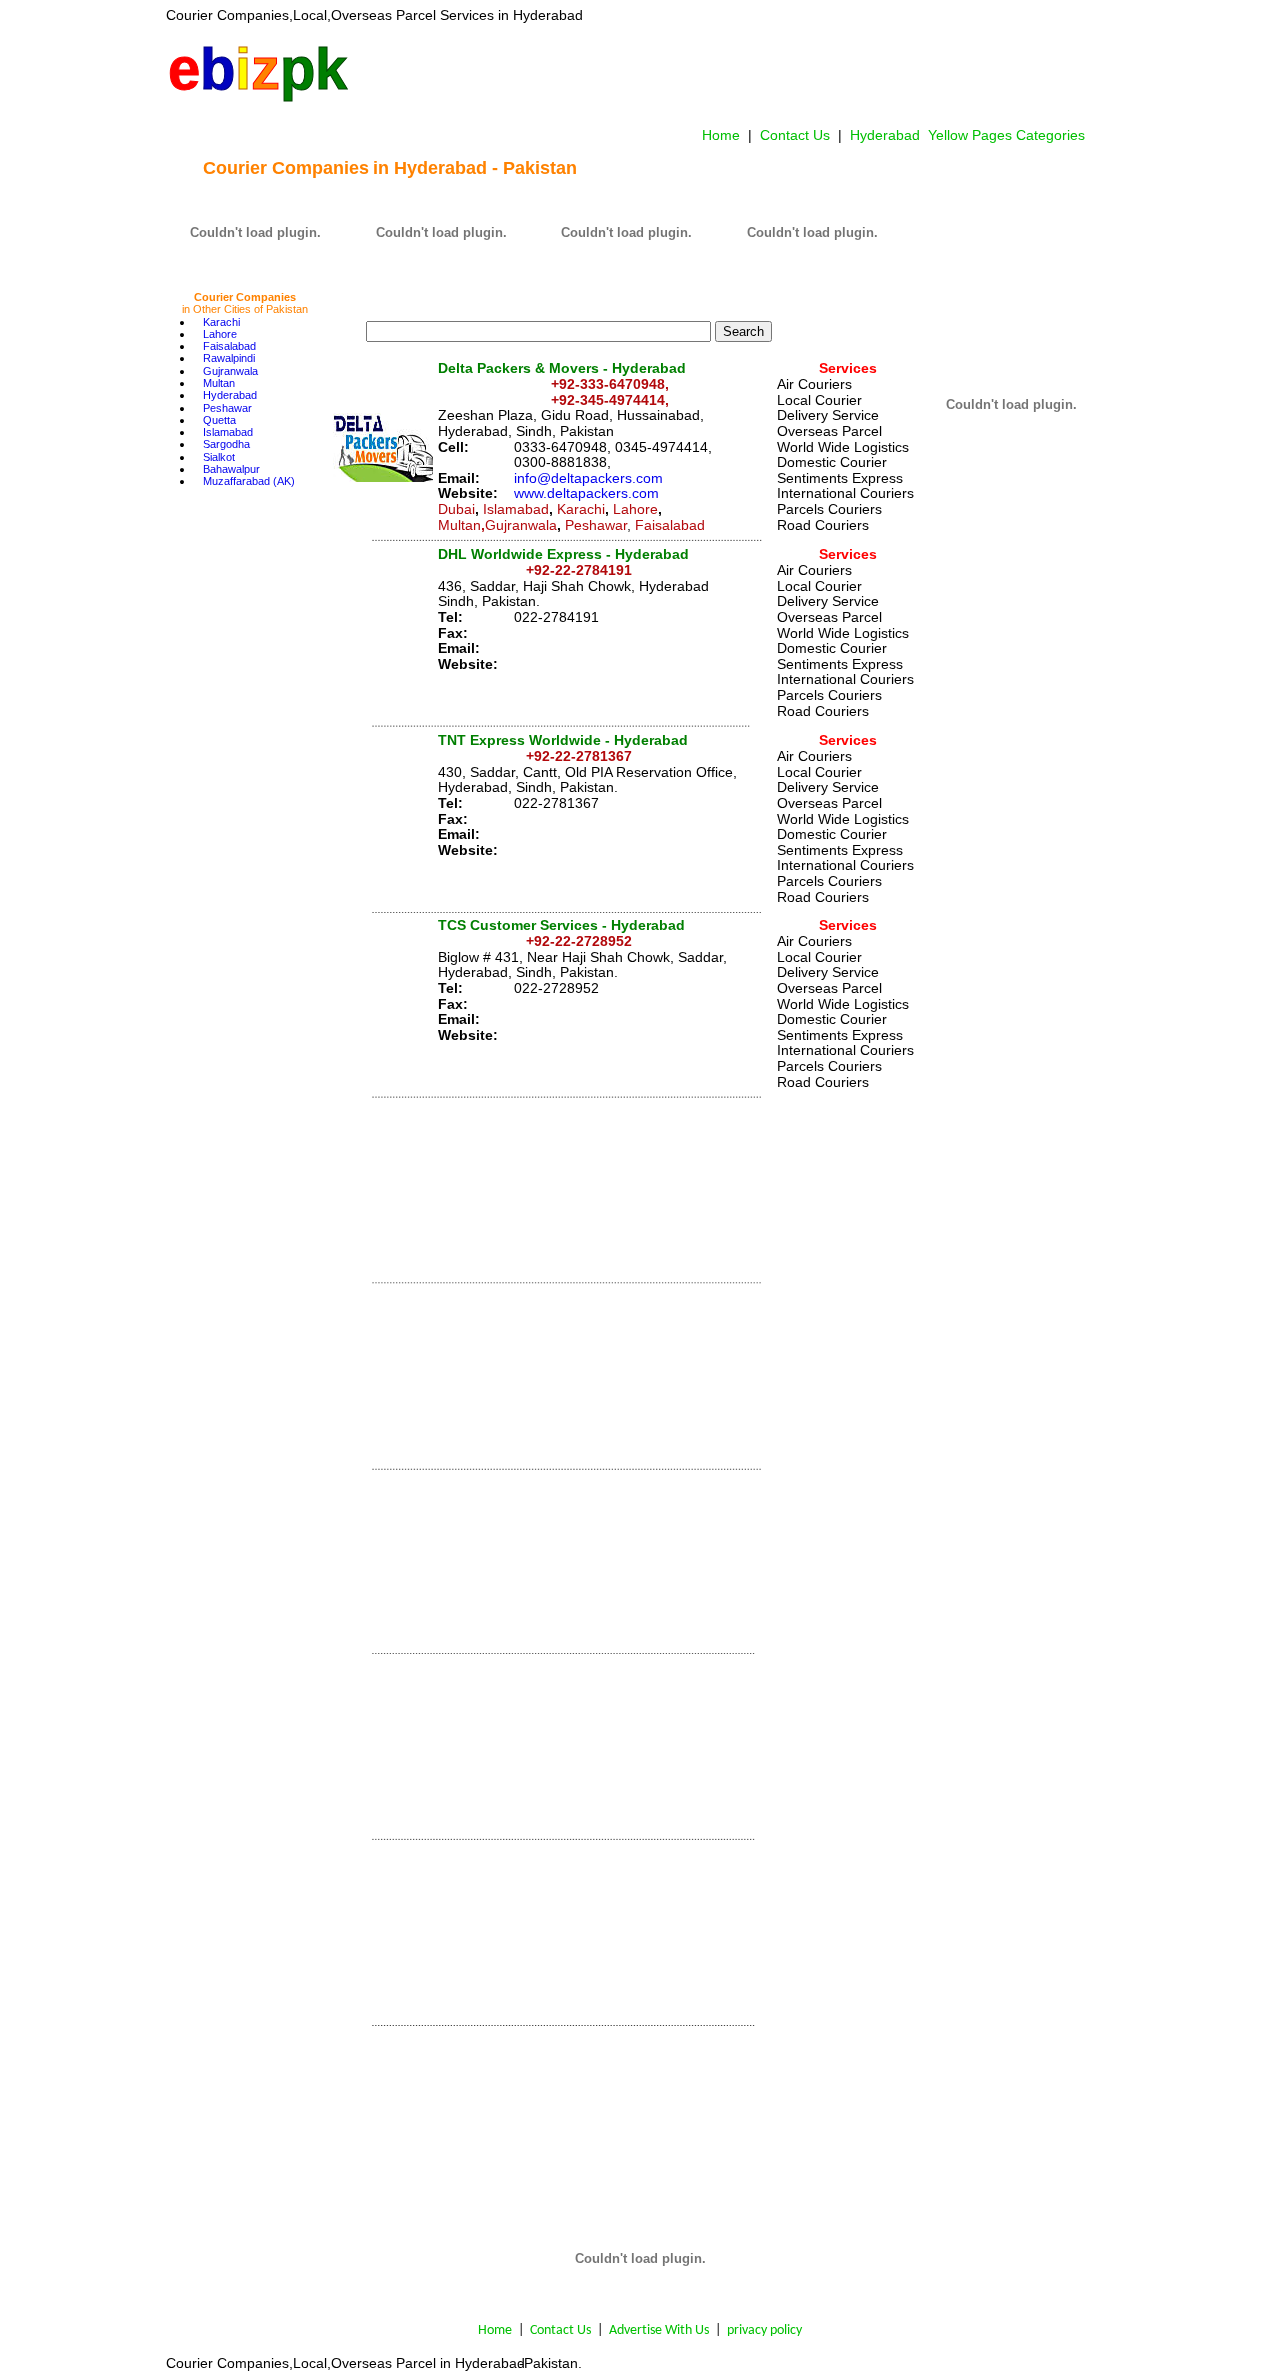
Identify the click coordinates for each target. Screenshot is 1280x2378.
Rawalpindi (229, 358)
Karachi (221, 322)
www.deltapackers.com (586, 493)
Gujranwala (230, 371)
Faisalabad (229, 346)
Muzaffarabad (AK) (249, 481)
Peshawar (227, 408)
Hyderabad (230, 395)
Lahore (220, 334)
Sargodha (226, 444)
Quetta (219, 420)
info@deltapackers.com (588, 478)
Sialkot (219, 457)
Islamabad (228, 432)
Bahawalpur (231, 469)
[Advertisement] (723, 74)
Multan (219, 383)
